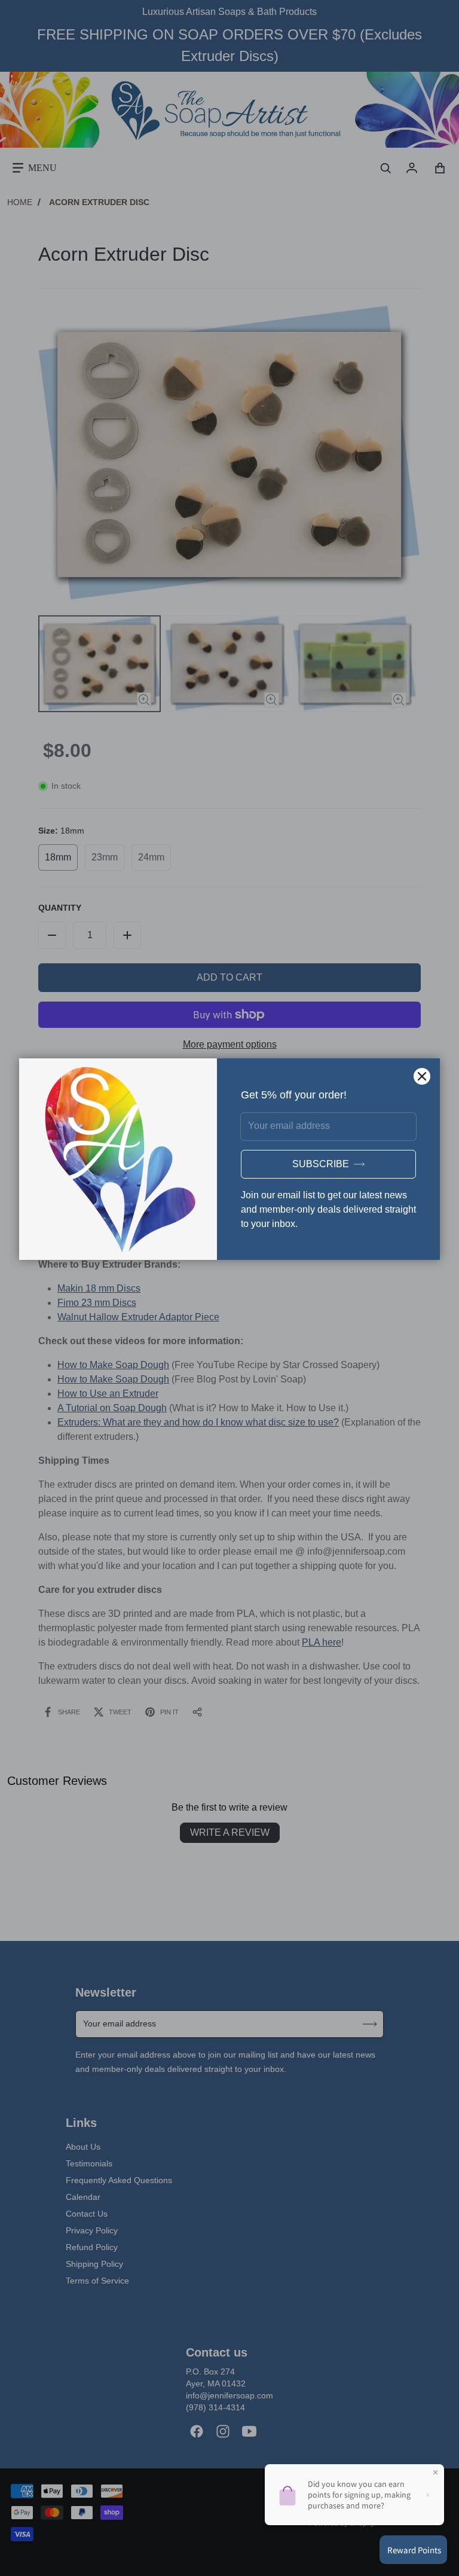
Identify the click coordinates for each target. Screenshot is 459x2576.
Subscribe (321, 1164)
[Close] (422, 1076)
